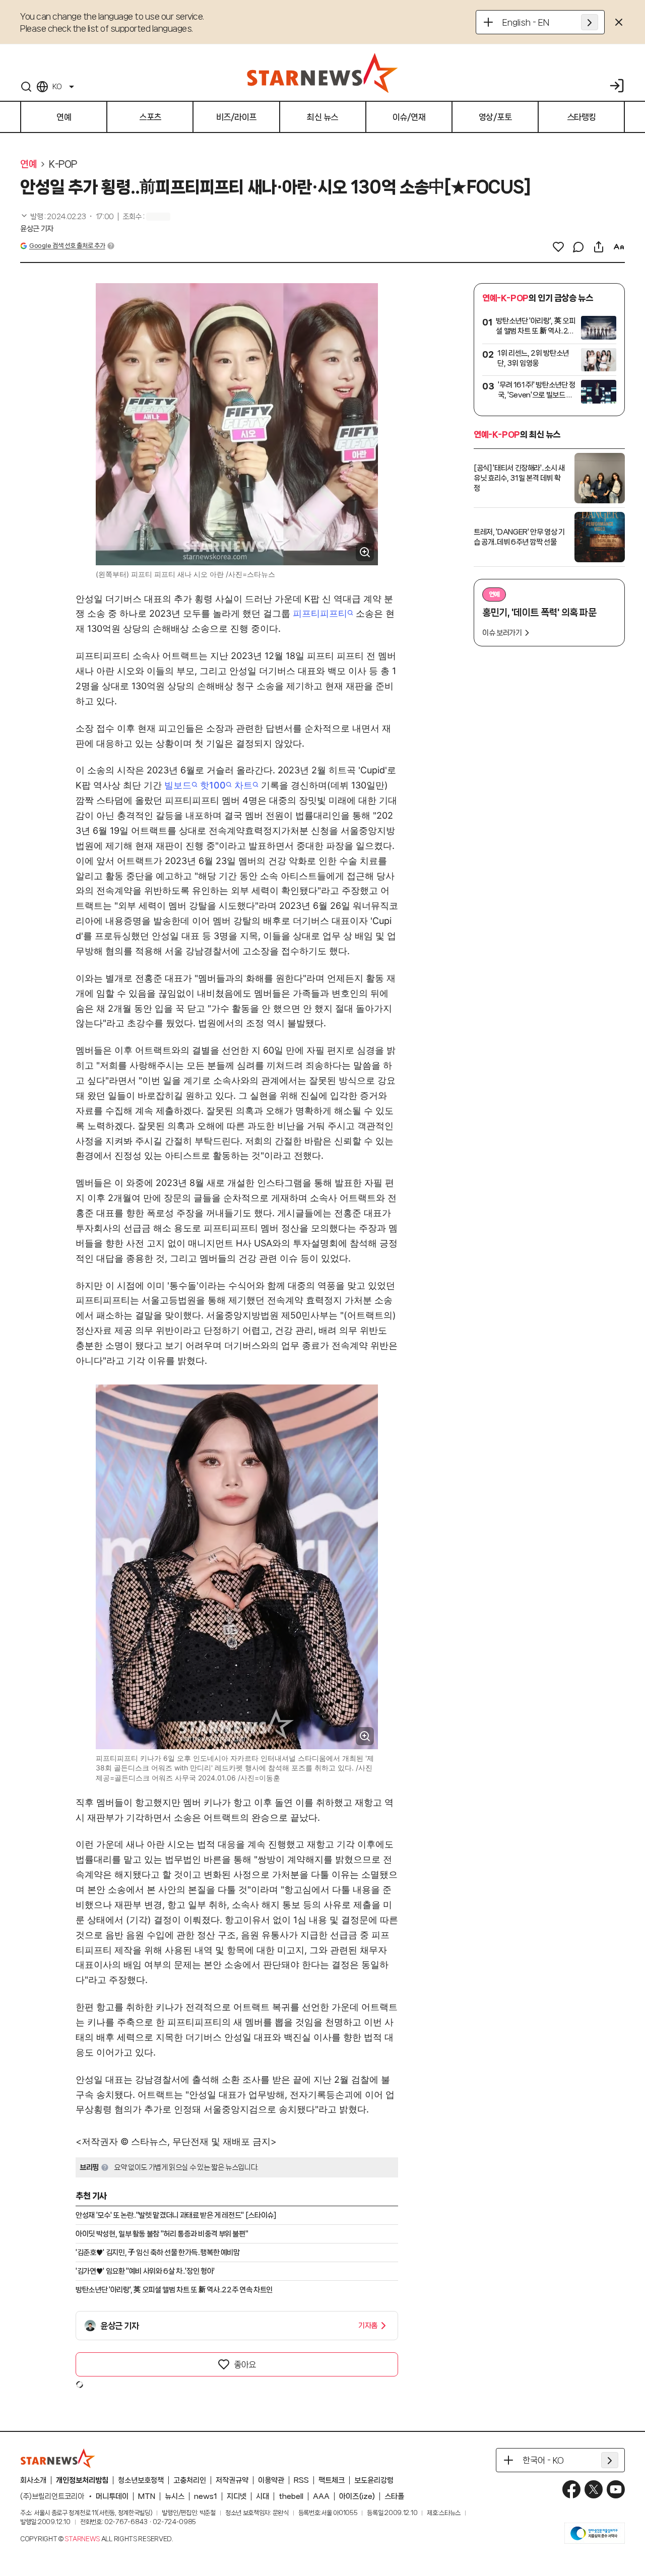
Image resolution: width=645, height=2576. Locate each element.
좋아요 (245, 2364)
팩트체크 (332, 2480)
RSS (301, 2480)
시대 (263, 2496)
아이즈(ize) (357, 2496)
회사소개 (33, 2480)
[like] (558, 247)
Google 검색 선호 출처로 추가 (67, 246)
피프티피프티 (320, 613)
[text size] (619, 247)
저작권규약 (232, 2480)
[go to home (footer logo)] (58, 2458)
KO (57, 87)
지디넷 (237, 2496)
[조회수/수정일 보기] (67, 217)
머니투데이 (112, 2496)
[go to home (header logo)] (322, 73)
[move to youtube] (616, 2489)
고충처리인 (190, 2480)
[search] (26, 87)
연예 (28, 164)
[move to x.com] (594, 2489)
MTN (147, 2496)
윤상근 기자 (37, 229)
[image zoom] (365, 552)
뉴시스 (175, 2496)
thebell (291, 2496)
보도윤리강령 (374, 2480)
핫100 (213, 785)
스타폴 (394, 2496)
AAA (321, 2496)
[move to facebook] (571, 2489)
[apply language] (590, 22)
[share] (599, 247)
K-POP (63, 164)
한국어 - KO (543, 2460)
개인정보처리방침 (82, 2480)
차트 (243, 785)
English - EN (526, 22)
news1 (206, 2496)
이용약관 (271, 2480)
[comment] (578, 247)
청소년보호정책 (141, 2480)
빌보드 (178, 785)
